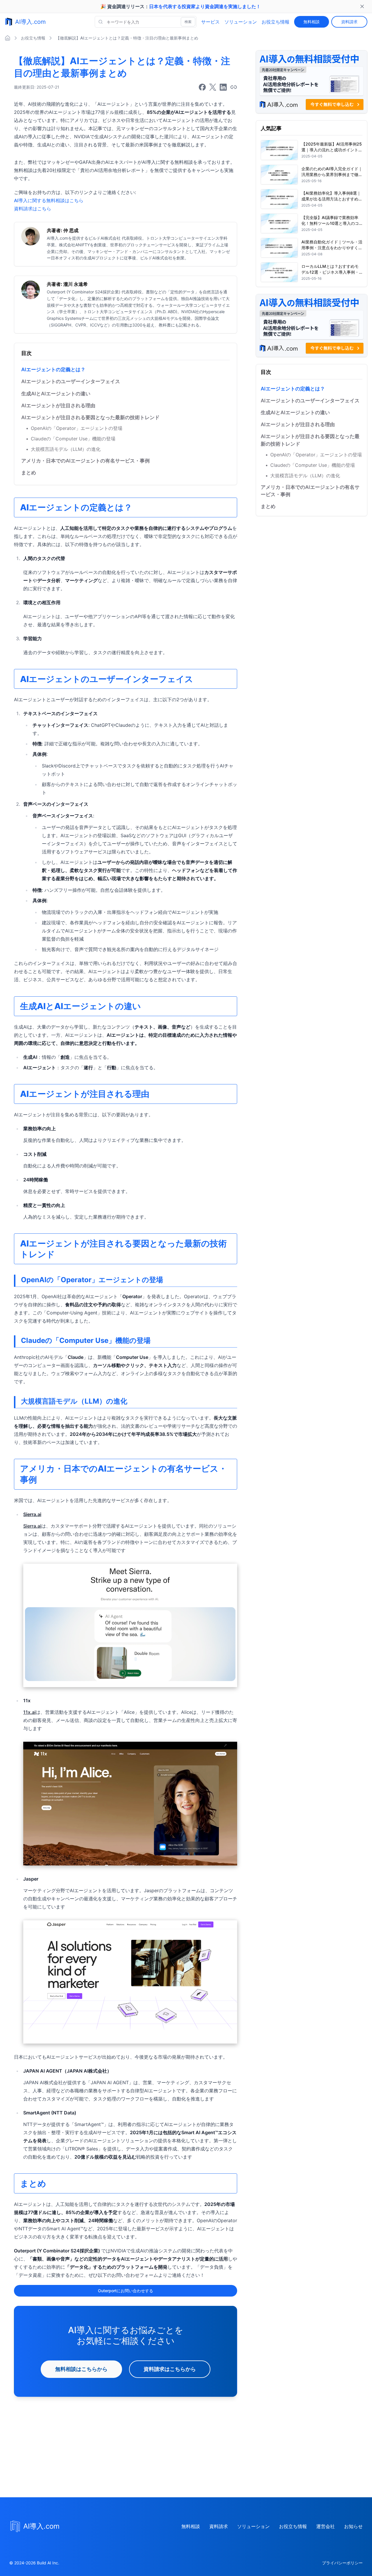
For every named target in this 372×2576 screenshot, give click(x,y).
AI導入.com (30, 22)
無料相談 (312, 22)
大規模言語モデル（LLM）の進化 (63, 449)
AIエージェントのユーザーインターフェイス (71, 381)
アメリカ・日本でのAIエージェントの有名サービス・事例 (85, 461)
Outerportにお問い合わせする (126, 2291)
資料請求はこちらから (170, 2369)
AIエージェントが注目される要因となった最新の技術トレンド (90, 417)
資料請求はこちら (33, 209)
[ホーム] (8, 38)
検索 (188, 22)
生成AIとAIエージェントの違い (56, 394)
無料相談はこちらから (81, 2369)
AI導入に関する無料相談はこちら (49, 200)
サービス (210, 22)
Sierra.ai (32, 1526)
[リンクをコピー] (234, 87)
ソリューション (241, 22)
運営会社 (325, 2526)
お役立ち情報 (276, 22)
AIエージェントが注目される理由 (58, 406)
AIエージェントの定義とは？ (53, 369)
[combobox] (146, 22)
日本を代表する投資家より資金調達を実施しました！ (205, 6)
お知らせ (353, 2526)
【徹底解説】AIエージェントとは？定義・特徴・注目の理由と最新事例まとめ (127, 38)
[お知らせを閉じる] (362, 6)
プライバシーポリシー (342, 2563)
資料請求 (349, 22)
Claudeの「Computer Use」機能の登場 (71, 439)
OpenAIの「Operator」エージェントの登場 (74, 428)
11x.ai (29, 1712)
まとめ (29, 473)
